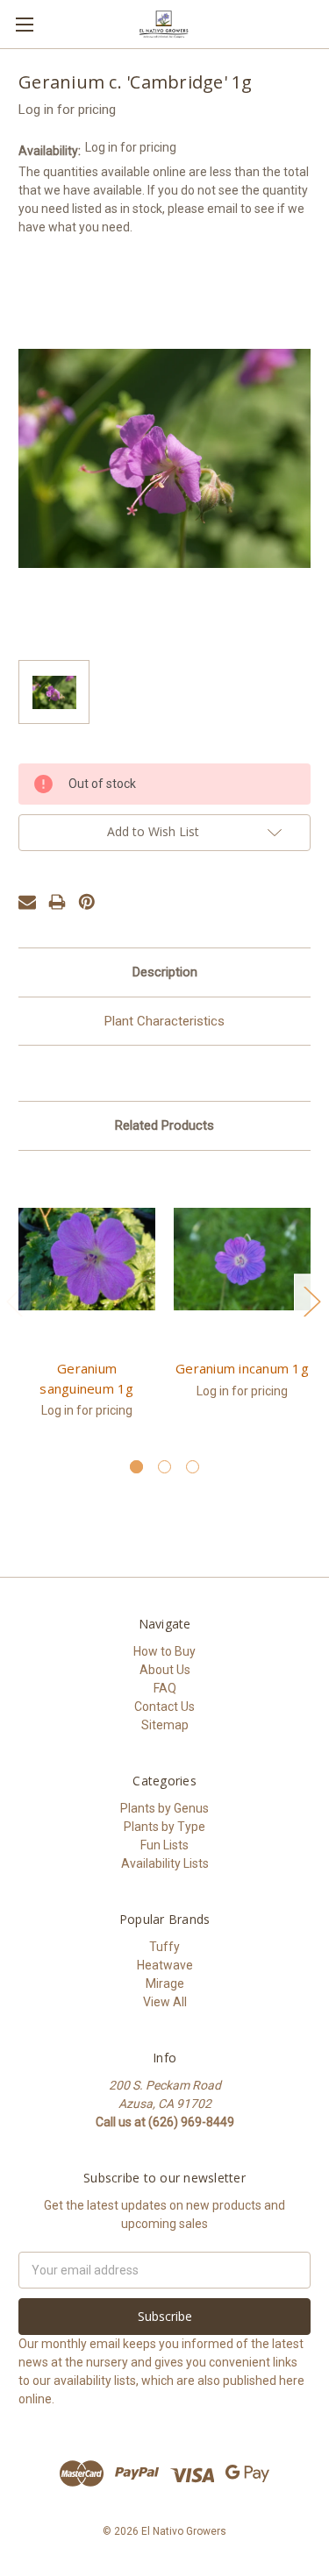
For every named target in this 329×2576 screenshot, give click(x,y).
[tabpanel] (87, 1304)
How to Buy (164, 1651)
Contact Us (164, 1707)
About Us (165, 1670)
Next (311, 1300)
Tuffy (164, 1947)
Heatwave (165, 1965)
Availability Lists (165, 1863)
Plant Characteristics (164, 1021)
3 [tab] (193, 1467)
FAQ (165, 1688)
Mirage (165, 1983)
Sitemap (165, 1725)
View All (165, 2002)
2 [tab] (164, 1467)
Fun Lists (164, 1845)
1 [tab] (136, 1467)
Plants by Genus (164, 1808)
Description (165, 972)
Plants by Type (164, 1827)
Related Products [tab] (164, 1125)
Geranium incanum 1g (242, 1368)
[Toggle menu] (24, 24)
